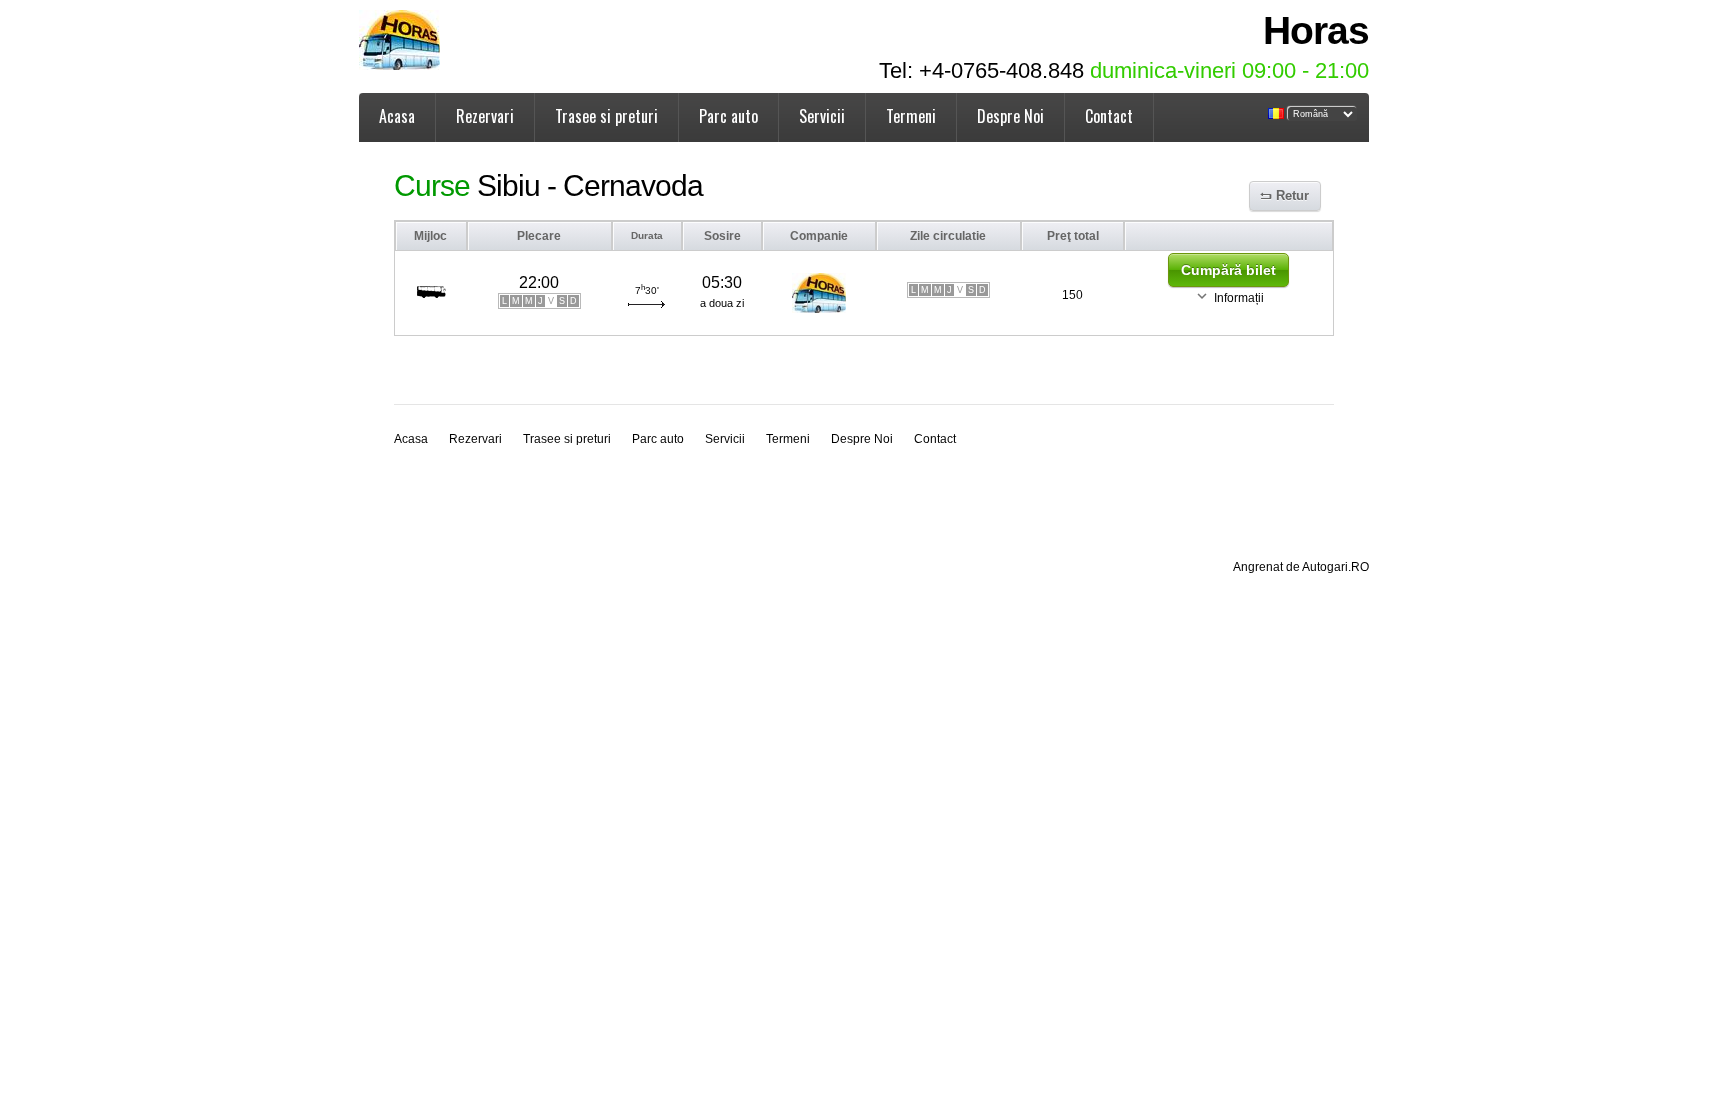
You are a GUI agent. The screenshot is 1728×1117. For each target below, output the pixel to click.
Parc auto (728, 116)
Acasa (397, 116)
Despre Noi (1010, 116)
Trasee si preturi (606, 116)
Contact (1109, 116)
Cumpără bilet (1228, 270)
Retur (1292, 195)
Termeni (911, 116)
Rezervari (485, 116)
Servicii (822, 116)
